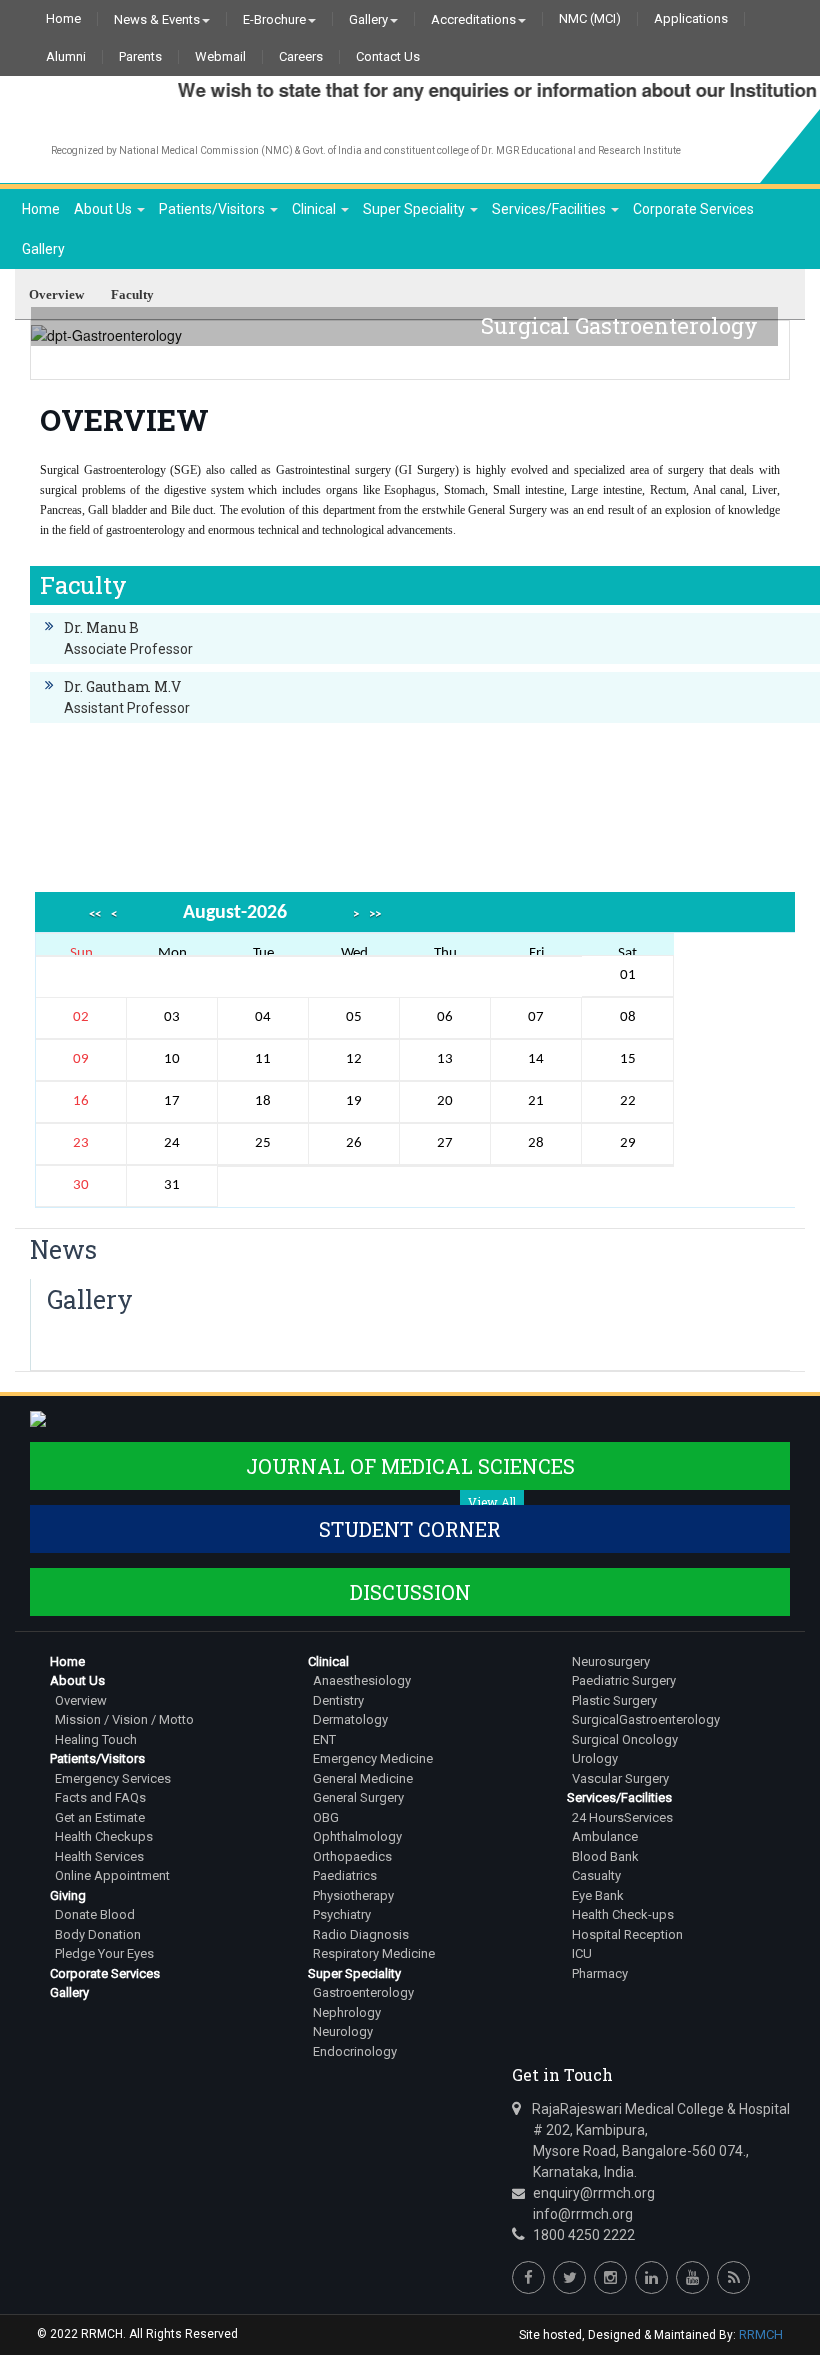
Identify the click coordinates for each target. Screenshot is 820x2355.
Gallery (368, 19)
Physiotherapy (353, 1895)
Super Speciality (415, 209)
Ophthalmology (357, 1836)
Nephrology (347, 2012)
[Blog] (733, 2277)
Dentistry (338, 1700)
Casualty (596, 1875)
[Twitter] (569, 2277)
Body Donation (98, 1934)
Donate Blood (95, 1914)
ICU (582, 1953)
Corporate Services (693, 209)
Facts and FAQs (100, 1797)
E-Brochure (274, 19)
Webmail (220, 57)
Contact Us (388, 57)
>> (375, 914)
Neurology (343, 2031)
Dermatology (350, 1719)
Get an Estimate (100, 1817)
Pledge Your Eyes (104, 1953)
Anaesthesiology (362, 1680)
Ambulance (605, 1836)
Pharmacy (600, 1973)
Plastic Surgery (614, 1700)
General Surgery (358, 1797)
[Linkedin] (651, 2277)
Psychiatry (342, 1914)
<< (95, 914)
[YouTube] (692, 2277)
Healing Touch (96, 1739)
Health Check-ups (623, 1914)
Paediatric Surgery (624, 1680)
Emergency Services (113, 1778)
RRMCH (761, 2334)
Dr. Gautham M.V (122, 686)
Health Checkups (104, 1836)
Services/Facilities (550, 209)
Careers (301, 57)
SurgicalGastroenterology (646, 1719)
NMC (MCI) (590, 19)
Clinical (315, 209)
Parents (140, 57)
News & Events (157, 19)
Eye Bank (598, 1895)
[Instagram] (610, 2277)
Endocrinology (355, 2051)
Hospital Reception (627, 1934)
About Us (104, 209)
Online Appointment (112, 1875)
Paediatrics (345, 1875)
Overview (81, 1700)
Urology (595, 1758)
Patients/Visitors (213, 209)
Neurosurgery (611, 1661)
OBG (326, 1817)
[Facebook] (528, 2277)
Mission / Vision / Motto (124, 1719)
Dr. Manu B (101, 627)
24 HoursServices (622, 1817)
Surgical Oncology (625, 1739)
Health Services (99, 1856)
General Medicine (363, 1778)
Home (63, 19)
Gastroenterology (363, 1992)
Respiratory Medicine (374, 1953)
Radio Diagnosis (361, 1934)
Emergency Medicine (373, 1758)
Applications (691, 19)
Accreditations (473, 19)
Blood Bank (605, 1856)
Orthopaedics (352, 1856)
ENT (324, 1739)
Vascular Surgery (620, 1778)
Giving (68, 1895)
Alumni (66, 57)
